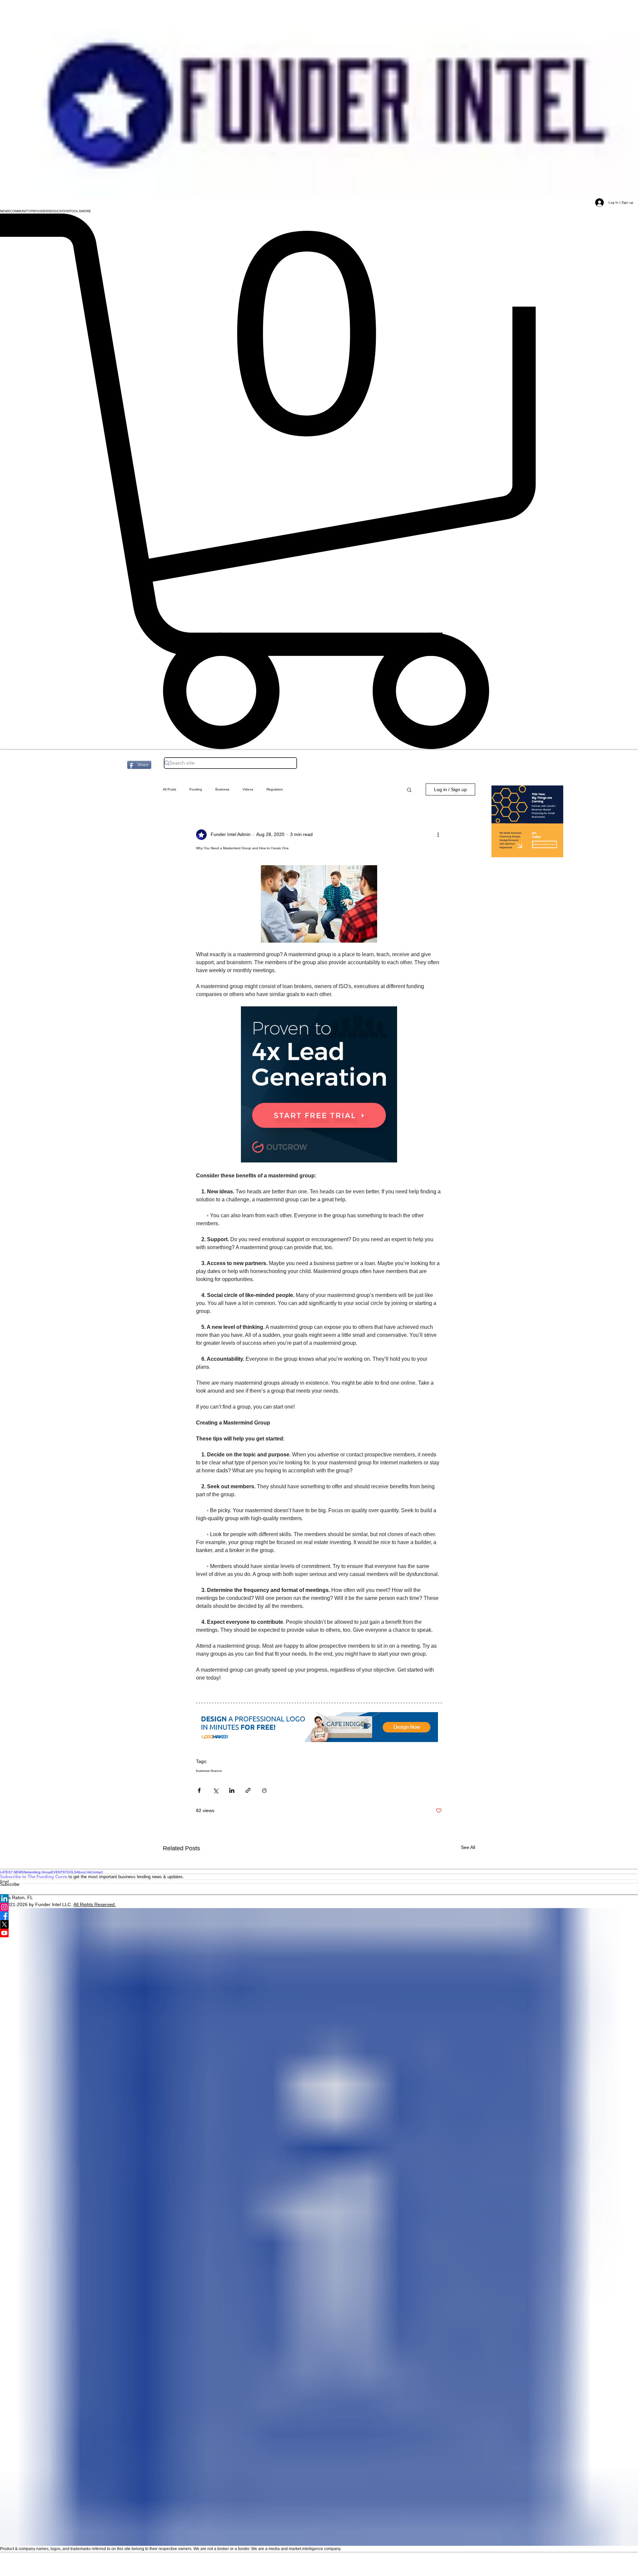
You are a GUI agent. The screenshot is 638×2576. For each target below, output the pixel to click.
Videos (248, 789)
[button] (5, 211)
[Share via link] (248, 1790)
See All (468, 1847)
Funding (196, 789)
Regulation (275, 789)
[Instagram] (319, 1907)
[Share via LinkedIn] (232, 1790)
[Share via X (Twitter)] (215, 1790)
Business (222, 789)
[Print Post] (264, 1790)
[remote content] (319, 1085)
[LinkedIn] (319, 1898)
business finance (209, 1771)
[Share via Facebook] (199, 1790)
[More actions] (438, 835)
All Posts (169, 789)
